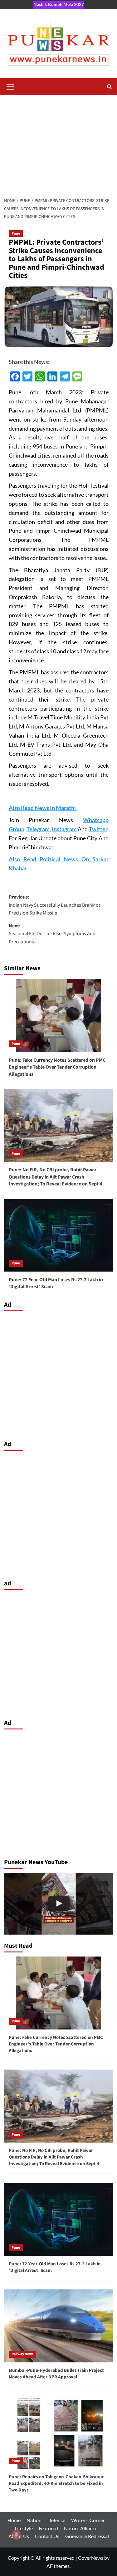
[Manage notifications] (16, 2535)
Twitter (98, 829)
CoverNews (91, 2558)
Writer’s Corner (88, 2520)
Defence (56, 2520)
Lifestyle (24, 2528)
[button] (10, 86)
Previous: (55, 905)
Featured (48, 2528)
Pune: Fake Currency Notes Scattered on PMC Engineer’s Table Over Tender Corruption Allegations (57, 1067)
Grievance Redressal (87, 2536)
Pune (16, 233)
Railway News (22, 2354)
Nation (34, 2520)
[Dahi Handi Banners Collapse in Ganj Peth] (59, 1904)
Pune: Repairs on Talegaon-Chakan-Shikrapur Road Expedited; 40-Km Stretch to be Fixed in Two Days (56, 2483)
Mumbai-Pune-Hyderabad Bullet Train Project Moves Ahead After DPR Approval (56, 2374)
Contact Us (47, 2536)
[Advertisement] (58, 143)
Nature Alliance (81, 2528)
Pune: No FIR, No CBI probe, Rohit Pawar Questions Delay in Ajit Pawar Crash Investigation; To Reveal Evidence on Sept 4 (55, 1177)
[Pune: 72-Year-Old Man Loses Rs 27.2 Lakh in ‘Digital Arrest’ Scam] (59, 1235)
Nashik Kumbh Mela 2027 (59, 4)
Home (14, 2520)
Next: (52, 934)
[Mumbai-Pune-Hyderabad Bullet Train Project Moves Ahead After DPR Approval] (59, 2326)
